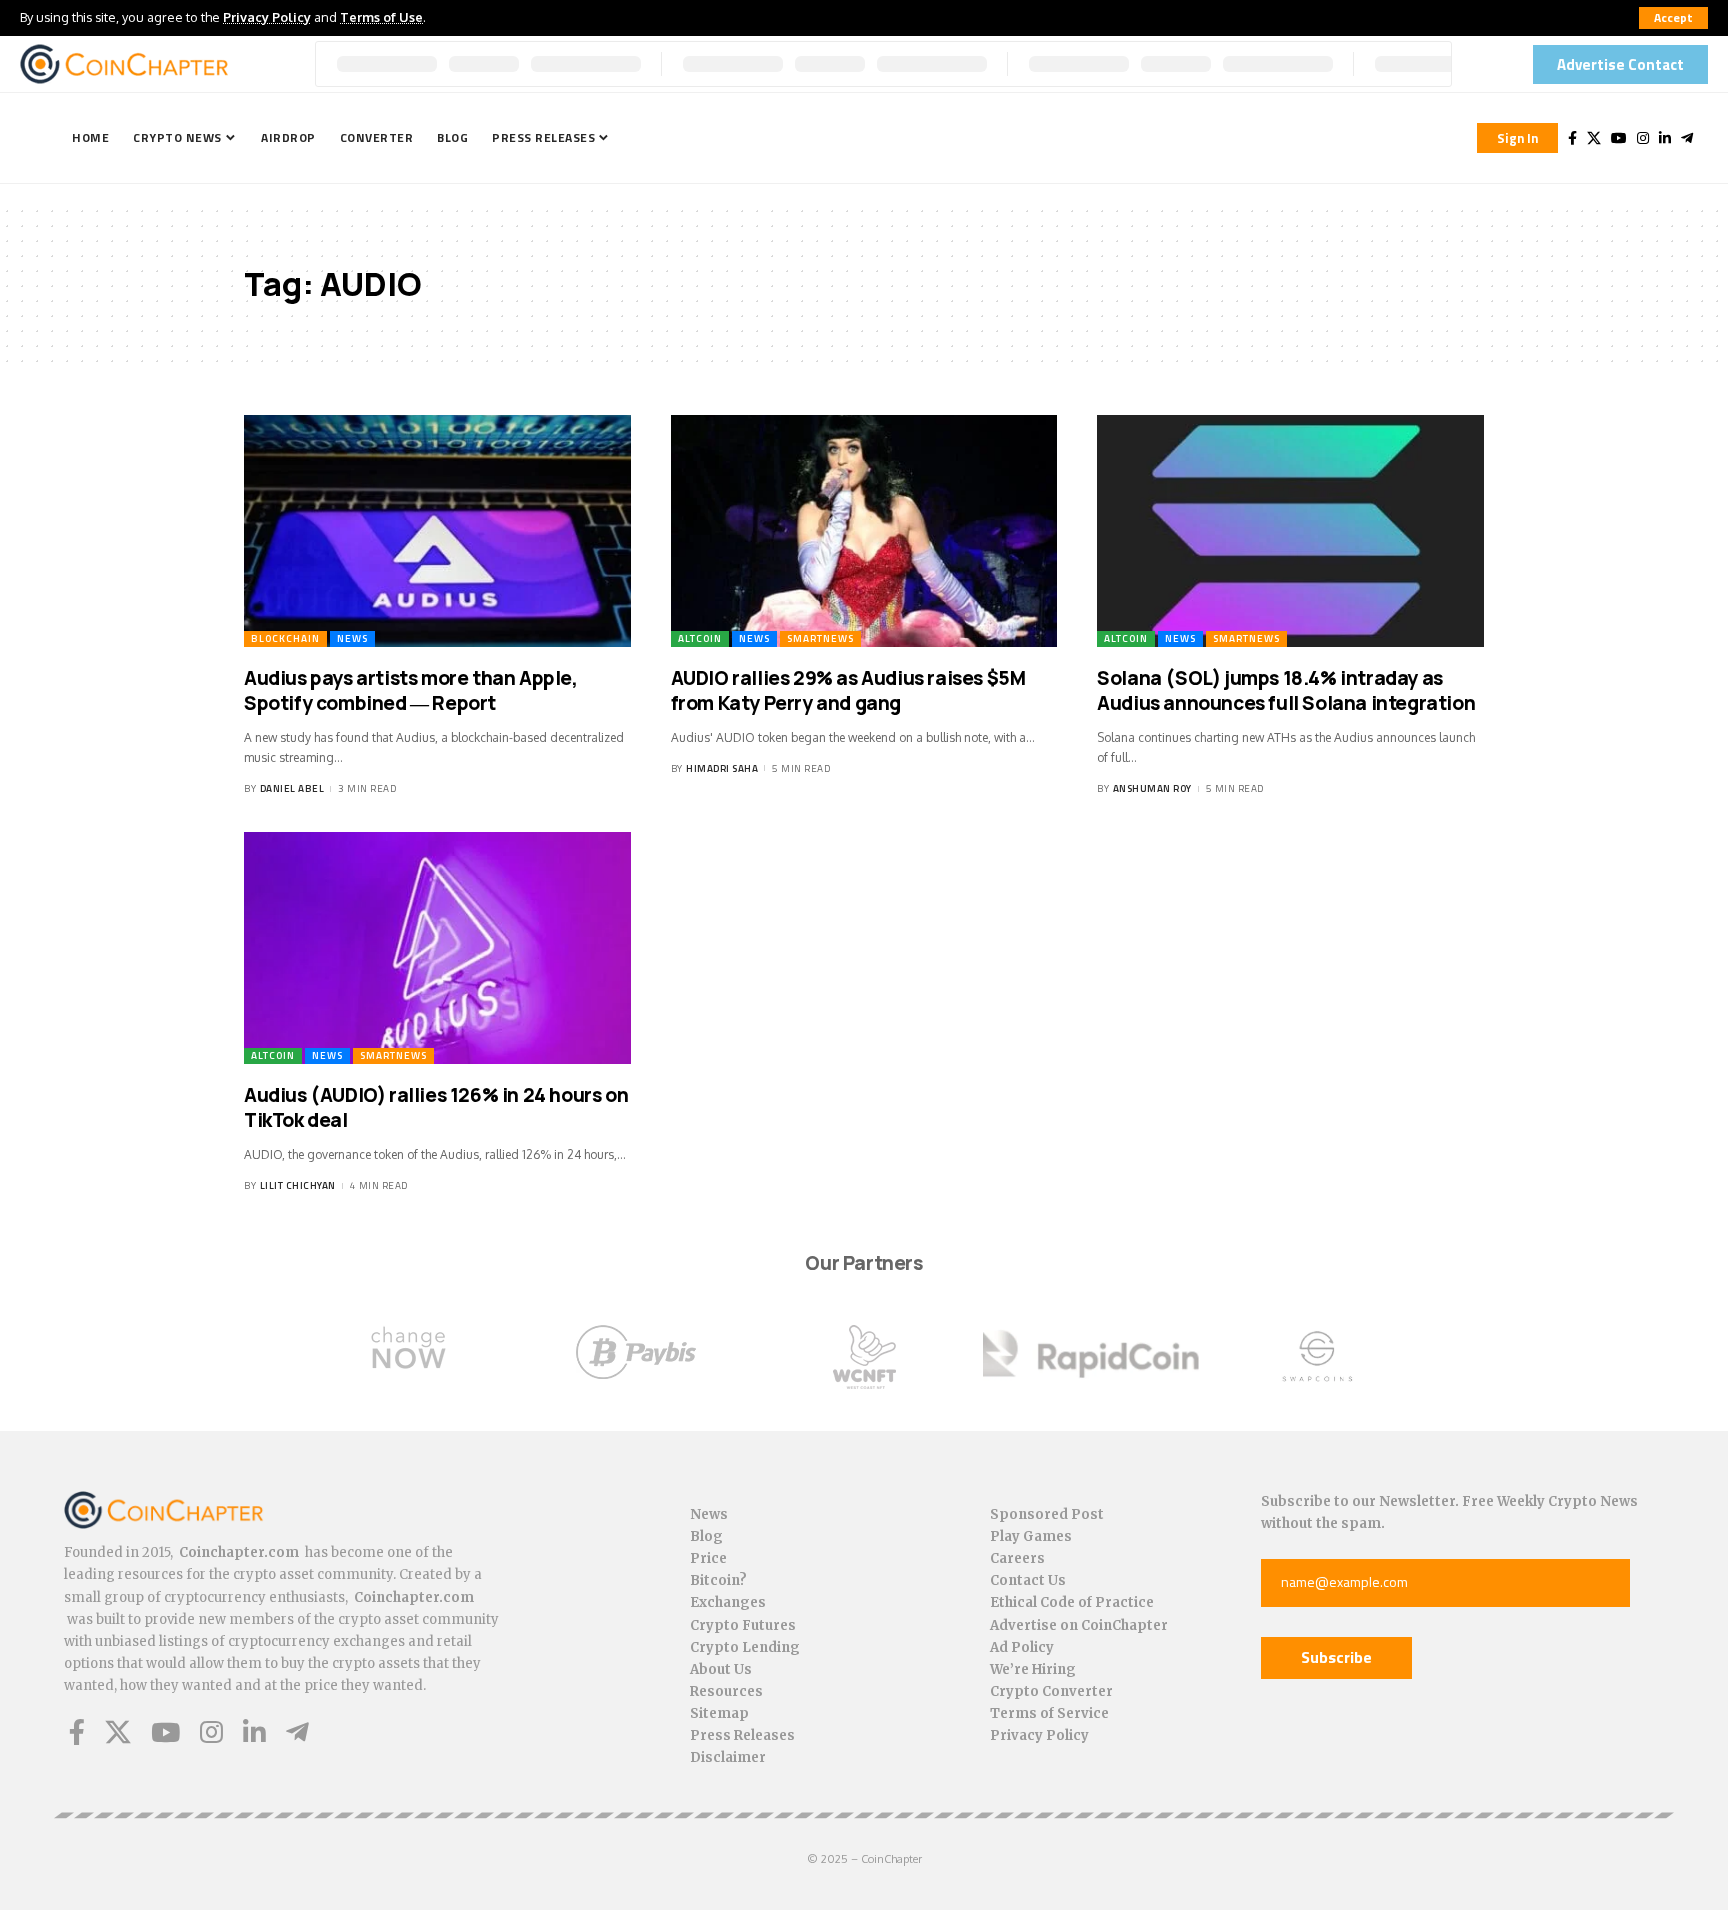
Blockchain (285, 638)
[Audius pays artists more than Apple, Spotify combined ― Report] (437, 531)
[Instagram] (1643, 138)
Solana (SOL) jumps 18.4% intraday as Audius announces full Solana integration (1286, 690)
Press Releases (742, 1735)
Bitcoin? (718, 1580)
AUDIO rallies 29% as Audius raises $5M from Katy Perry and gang (848, 690)
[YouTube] (1619, 138)
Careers (1017, 1558)
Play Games (1031, 1536)
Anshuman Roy (1152, 788)
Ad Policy (1022, 1647)
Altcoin (700, 638)
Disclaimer (728, 1757)
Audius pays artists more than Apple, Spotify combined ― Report (411, 690)
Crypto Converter (1051, 1691)
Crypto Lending (745, 1647)
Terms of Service (1049, 1713)
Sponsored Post (1047, 1514)
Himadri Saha (722, 768)
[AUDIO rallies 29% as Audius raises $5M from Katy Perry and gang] (864, 531)
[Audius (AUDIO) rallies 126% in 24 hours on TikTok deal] (437, 948)
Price (708, 1558)
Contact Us (1028, 1580)
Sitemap (719, 1713)
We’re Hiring (1033, 1669)
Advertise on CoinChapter (1079, 1625)
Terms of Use (381, 17)
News (352, 638)
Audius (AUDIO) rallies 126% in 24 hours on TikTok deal (436, 1107)
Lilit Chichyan (298, 1185)
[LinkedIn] (1665, 138)
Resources (726, 1691)
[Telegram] (1687, 138)
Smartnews (820, 638)
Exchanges (728, 1602)
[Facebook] (1572, 138)
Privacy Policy (267, 17)
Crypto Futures (743, 1625)
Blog (706, 1536)
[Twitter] (1594, 138)
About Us (721, 1669)
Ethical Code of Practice (1072, 1602)
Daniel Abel (292, 788)
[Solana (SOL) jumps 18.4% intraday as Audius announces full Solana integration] (1290, 531)
